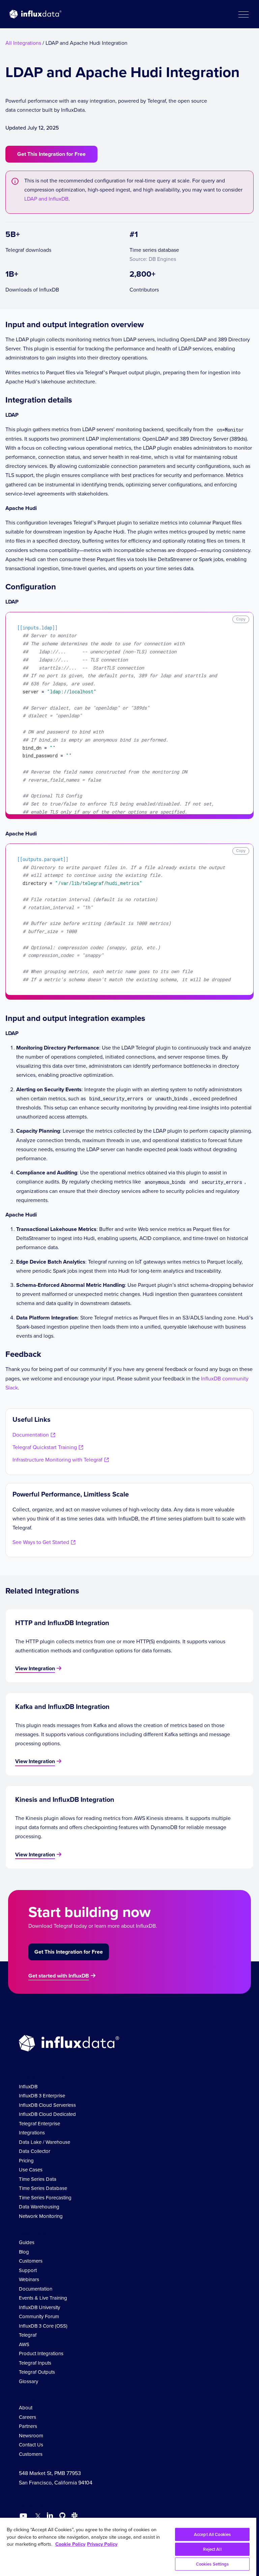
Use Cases (31, 2170)
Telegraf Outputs (37, 2372)
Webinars (29, 2279)
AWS (24, 2344)
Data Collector (35, 2151)
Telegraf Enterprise (39, 2124)
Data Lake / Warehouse (45, 2142)
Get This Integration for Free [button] (51, 154)
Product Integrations (41, 2354)
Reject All (212, 2549)
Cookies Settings (212, 2564)
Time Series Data (38, 2179)
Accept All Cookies (212, 2534)
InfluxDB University (39, 2307)
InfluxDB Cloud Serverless (47, 2105)
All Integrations (23, 43)
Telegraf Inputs (35, 2363)
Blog (24, 2252)
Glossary (28, 2381)
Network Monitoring (41, 2216)
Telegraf (28, 2335)
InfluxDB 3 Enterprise (42, 2096)
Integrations (32, 2133)
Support (28, 2270)
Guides (27, 2242)
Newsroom (31, 2436)
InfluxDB (28, 2087)
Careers (27, 2417)
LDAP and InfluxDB (46, 199)
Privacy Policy (102, 2544)
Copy (241, 619)
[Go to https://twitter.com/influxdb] (37, 2517)
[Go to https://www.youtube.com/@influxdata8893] (24, 2516)
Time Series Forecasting (45, 2198)
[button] (243, 14)
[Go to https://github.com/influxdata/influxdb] (62, 2517)
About (26, 2408)
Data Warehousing (39, 2207)
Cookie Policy (70, 2544)
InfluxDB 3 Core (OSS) (43, 2326)
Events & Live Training (43, 2298)
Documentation (36, 2289)
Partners (28, 2426)
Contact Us (31, 2445)
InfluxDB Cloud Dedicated (47, 2114)
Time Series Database (43, 2188)
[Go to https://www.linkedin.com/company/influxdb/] (50, 2515)
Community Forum (39, 2316)
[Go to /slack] (73, 2517)
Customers (31, 2261)
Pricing (26, 2161)
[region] (128, 2547)
